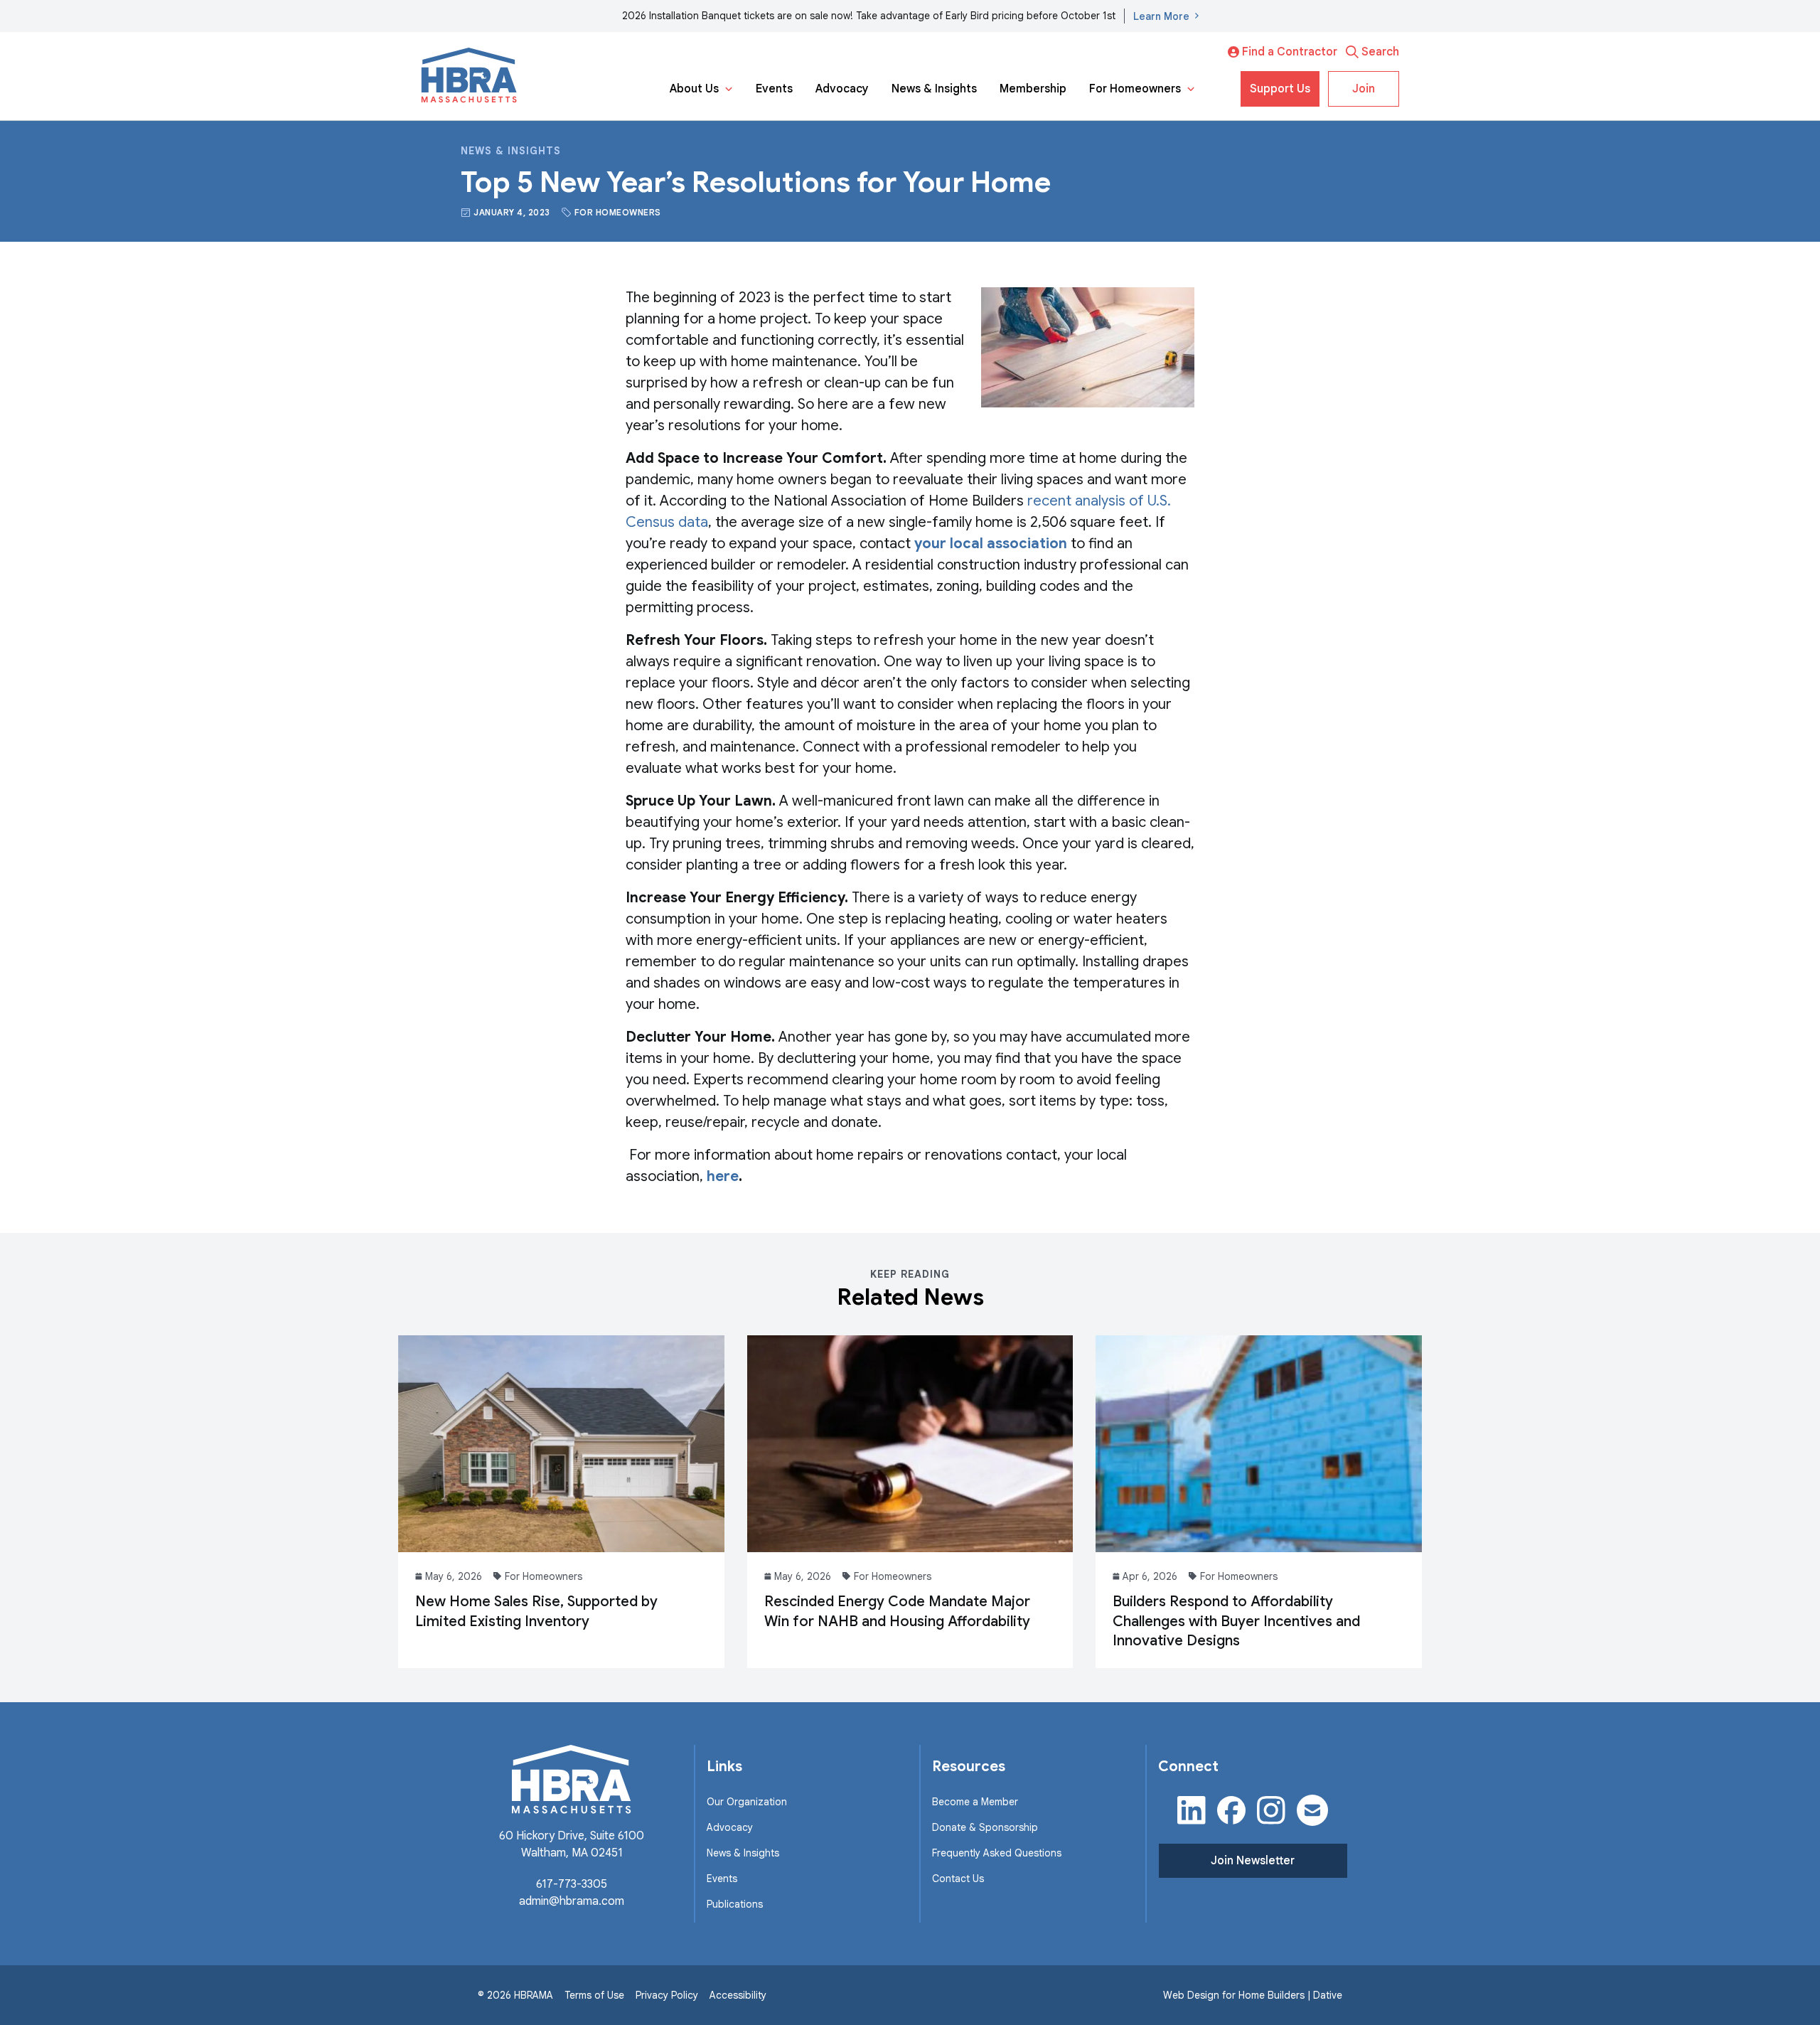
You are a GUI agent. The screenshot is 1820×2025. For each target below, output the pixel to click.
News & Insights (934, 89)
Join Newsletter (1253, 1861)
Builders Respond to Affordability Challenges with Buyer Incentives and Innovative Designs (1236, 1621)
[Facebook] (1231, 1810)
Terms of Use (594, 1995)
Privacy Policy (667, 1995)
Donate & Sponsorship (985, 1827)
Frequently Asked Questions (997, 1853)
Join (1364, 89)
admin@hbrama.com (572, 1901)
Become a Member (975, 1802)
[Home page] (469, 76)
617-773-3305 (572, 1884)
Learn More (1161, 16)
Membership (1033, 89)
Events (774, 89)
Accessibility (738, 1995)
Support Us (1280, 89)
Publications (735, 1904)
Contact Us (958, 1879)
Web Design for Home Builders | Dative (1253, 1995)
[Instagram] (1271, 1810)
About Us (694, 89)
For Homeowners (1135, 89)
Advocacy (842, 89)
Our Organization (747, 1802)
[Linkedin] (1192, 1810)
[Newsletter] (1312, 1810)
